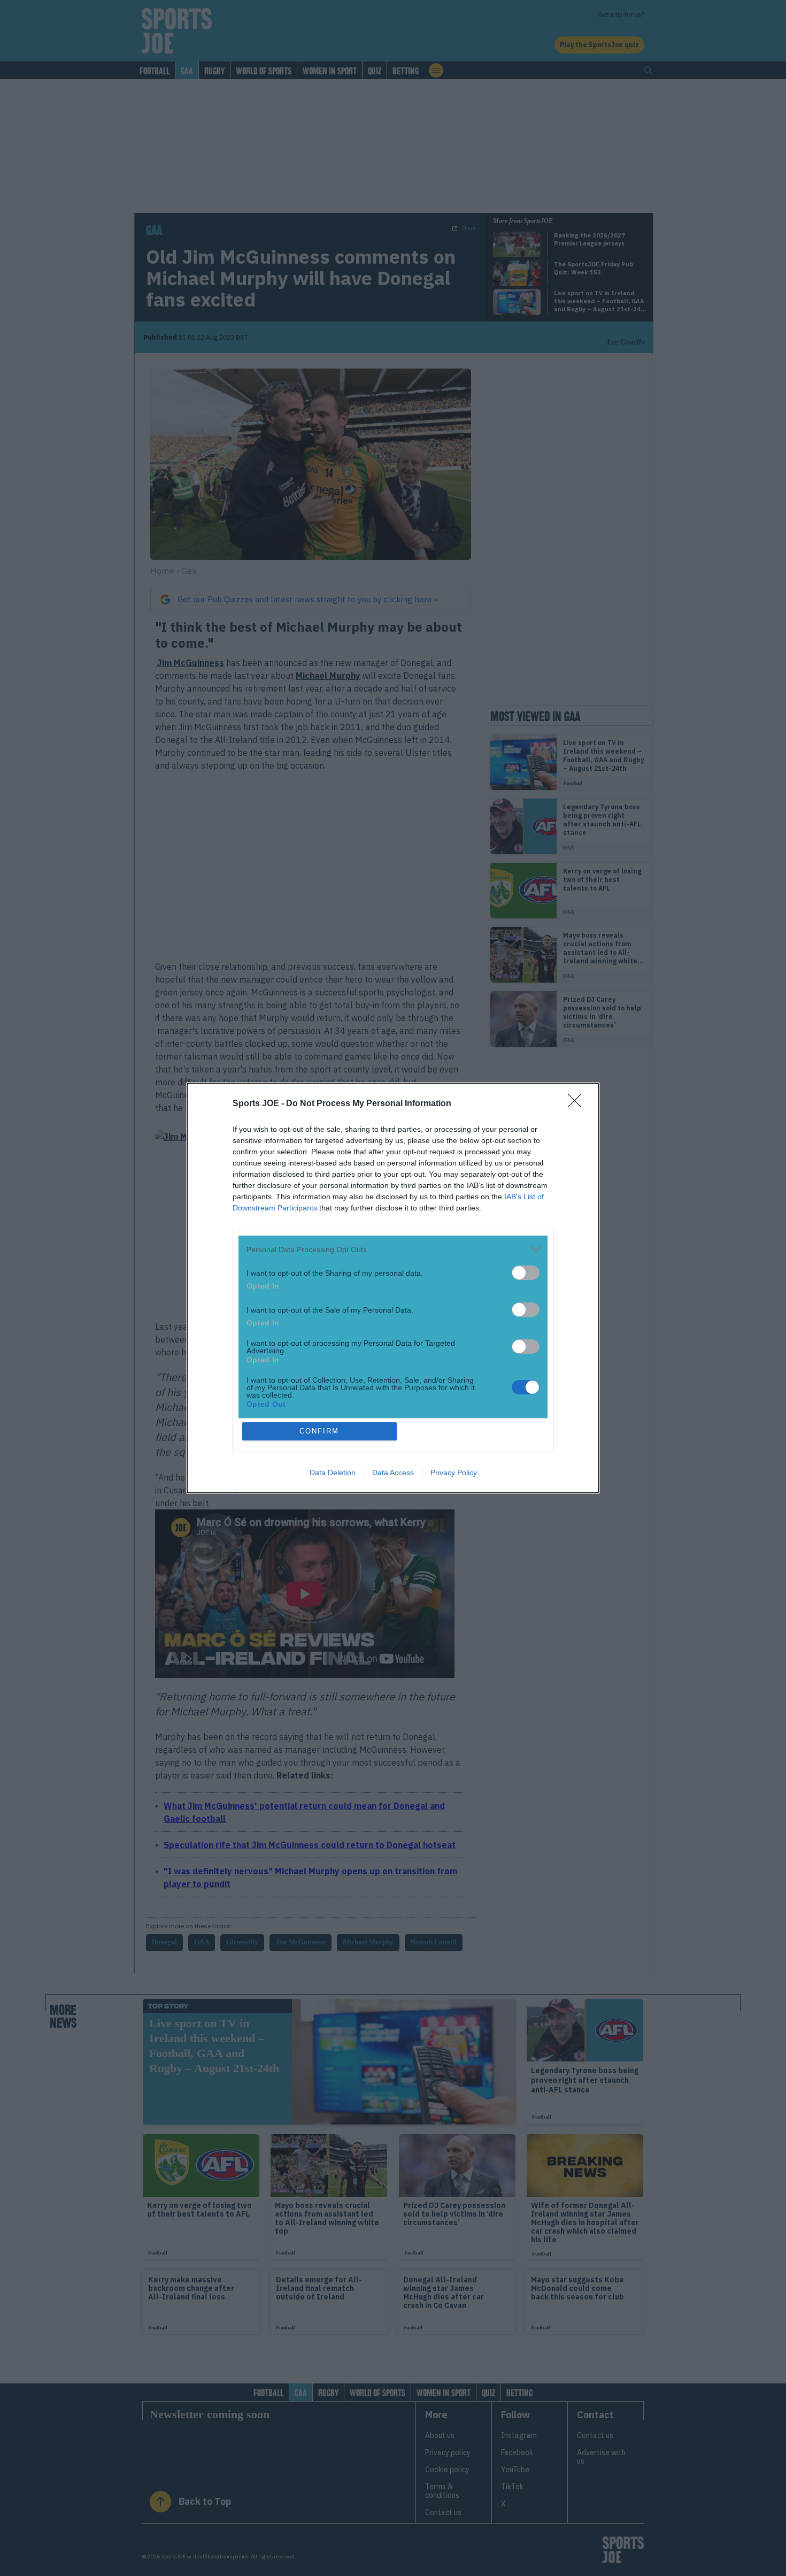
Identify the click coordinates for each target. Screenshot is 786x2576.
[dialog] (393, 1288)
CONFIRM (319, 1431)
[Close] (578, 1104)
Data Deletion (333, 1473)
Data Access (393, 1473)
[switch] (526, 1273)
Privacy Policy (454, 1473)
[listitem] (393, 1249)
